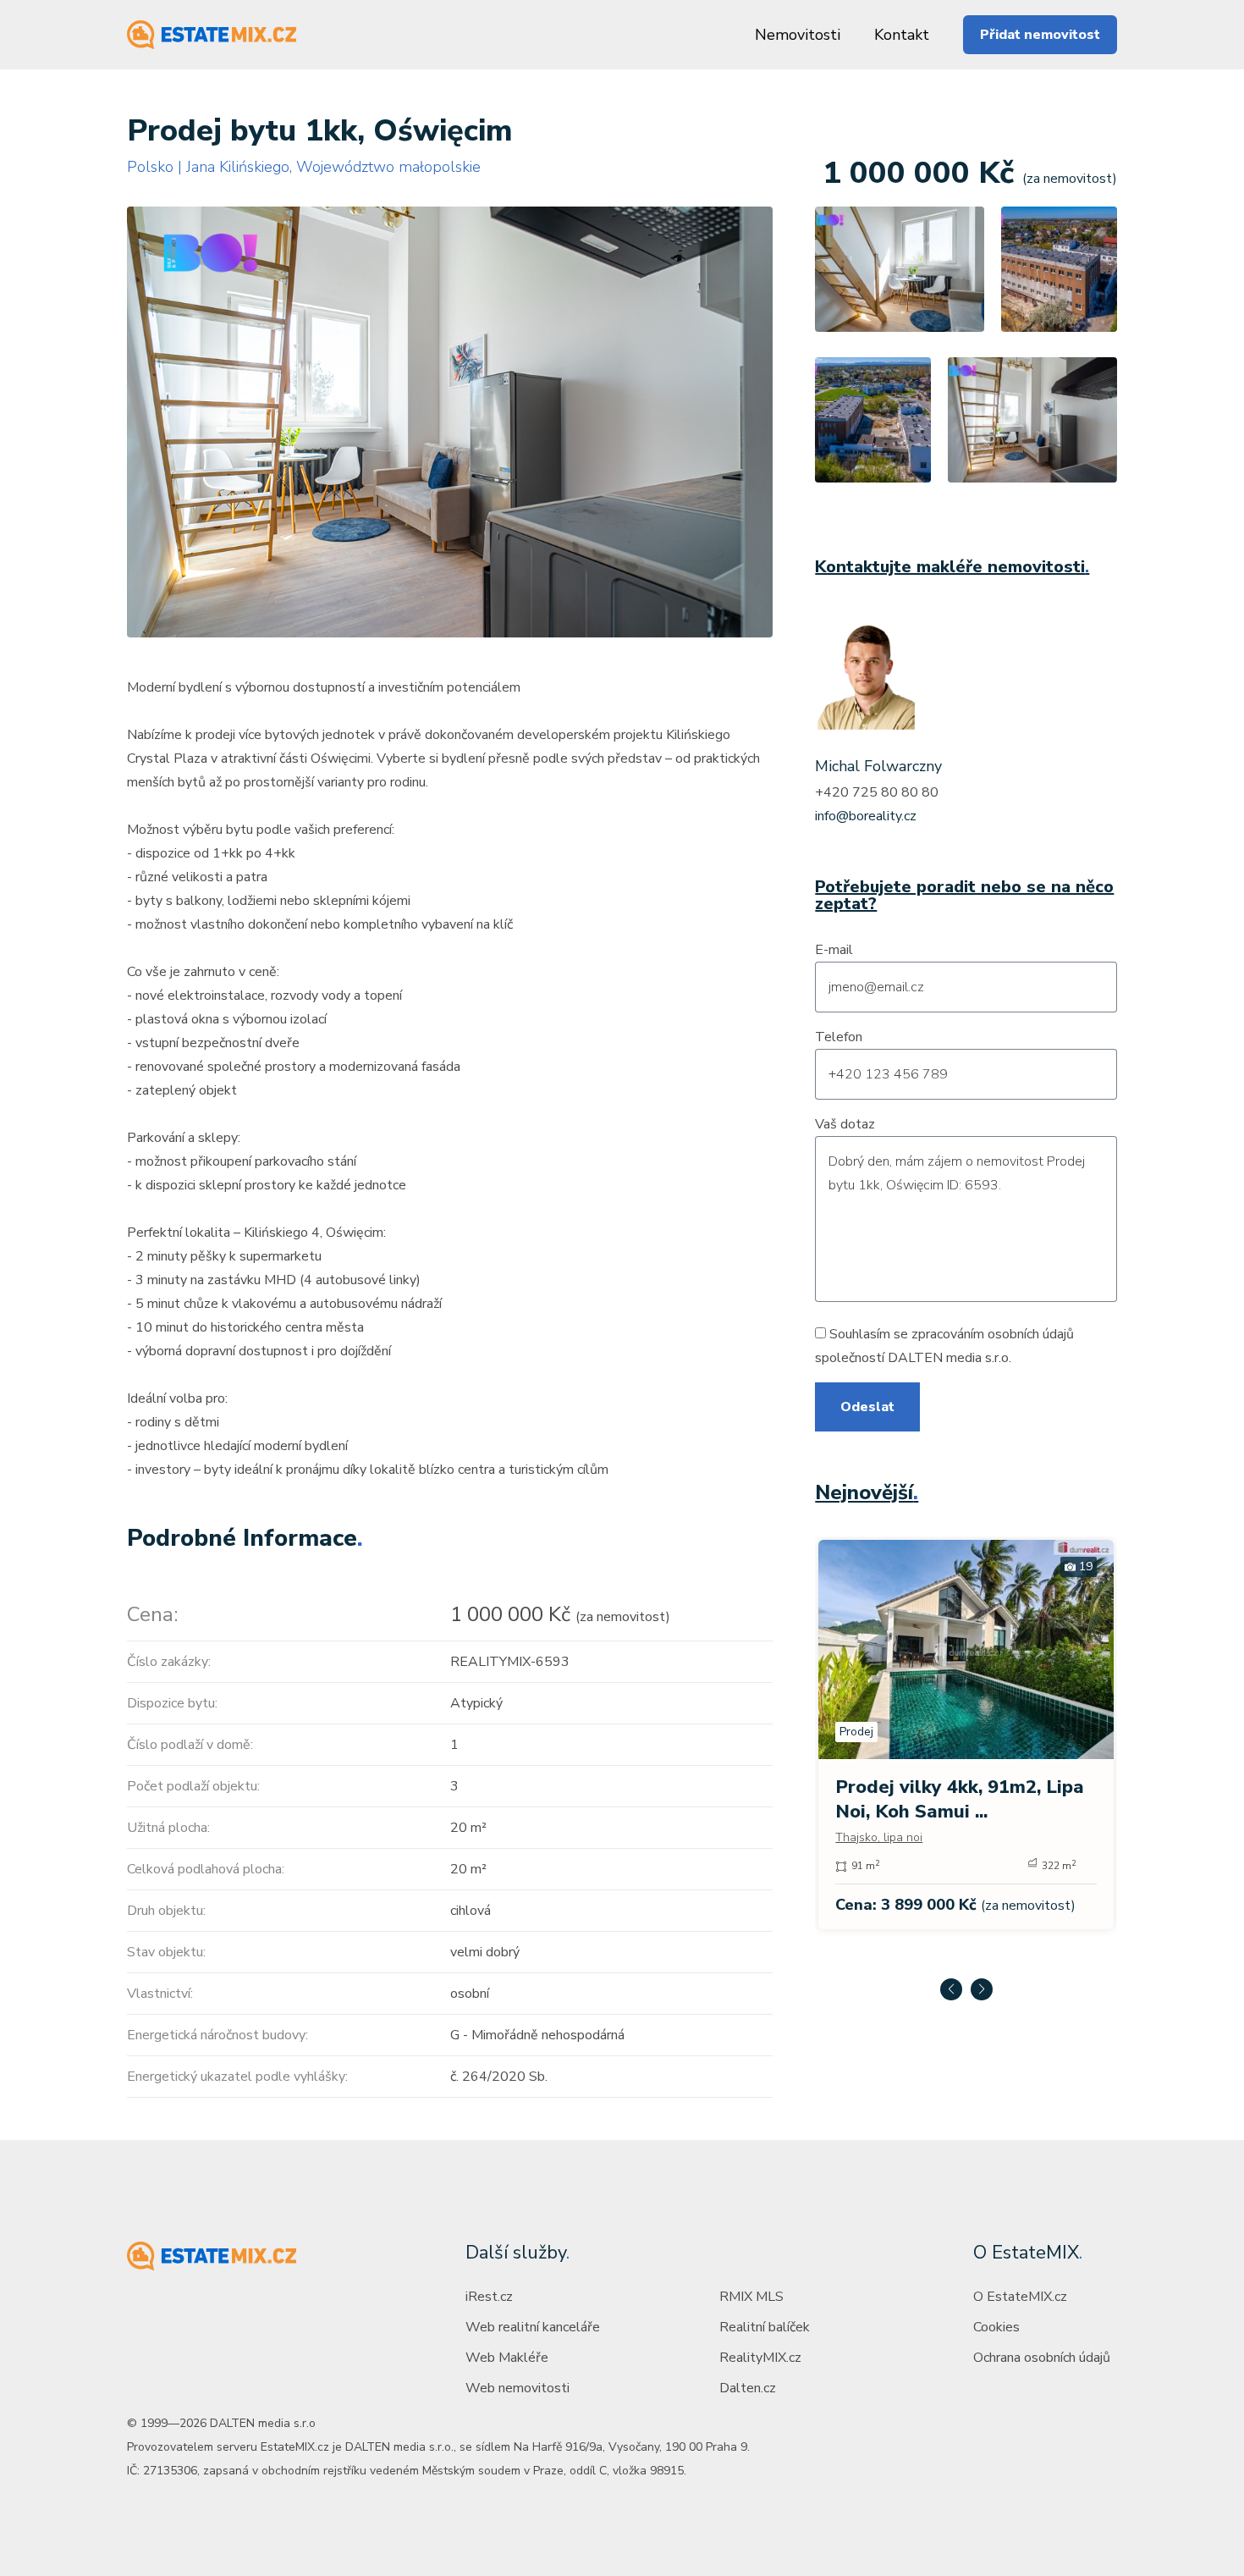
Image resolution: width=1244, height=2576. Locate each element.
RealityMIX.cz (760, 2358)
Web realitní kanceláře (533, 2327)
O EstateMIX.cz (1020, 2297)
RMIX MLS (751, 2297)
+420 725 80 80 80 (877, 792)
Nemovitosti (798, 35)
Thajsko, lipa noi (879, 1837)
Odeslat (867, 1407)
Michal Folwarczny (878, 766)
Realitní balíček (765, 2327)
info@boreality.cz (866, 816)
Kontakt (902, 35)
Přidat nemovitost (1040, 35)
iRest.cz (489, 2297)
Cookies (996, 2327)
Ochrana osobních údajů (1042, 2358)
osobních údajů (1031, 1334)
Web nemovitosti (517, 2388)
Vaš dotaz (845, 1124)
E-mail (834, 950)
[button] (951, 1989)
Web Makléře (507, 2358)
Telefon (839, 1037)
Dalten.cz (748, 2388)
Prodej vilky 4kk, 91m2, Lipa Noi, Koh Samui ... (960, 1799)
